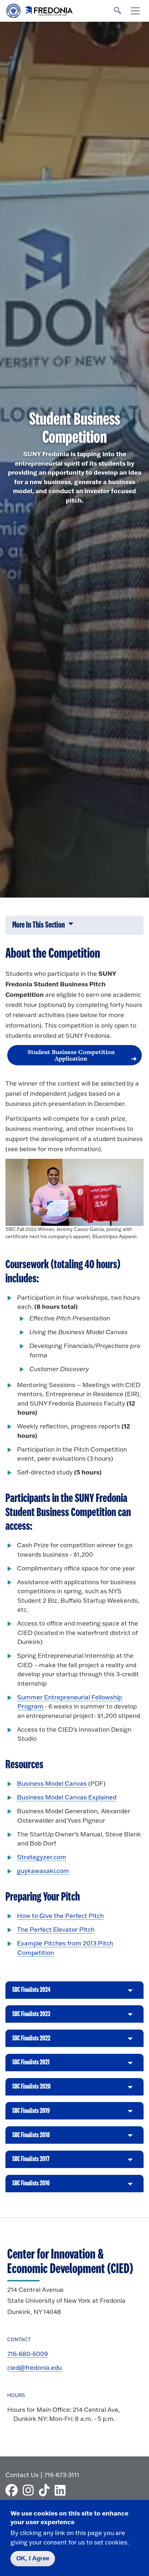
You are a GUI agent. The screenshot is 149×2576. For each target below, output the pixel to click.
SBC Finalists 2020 (31, 2089)
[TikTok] (46, 2490)
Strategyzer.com (42, 1857)
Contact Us (22, 2475)
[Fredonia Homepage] (40, 9)
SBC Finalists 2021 (31, 2065)
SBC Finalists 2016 (31, 2186)
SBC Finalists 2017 (31, 2162)
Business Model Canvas (52, 1783)
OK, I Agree (33, 2558)
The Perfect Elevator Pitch (56, 1929)
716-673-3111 (62, 2475)
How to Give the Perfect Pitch (60, 1916)
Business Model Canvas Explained (67, 1797)
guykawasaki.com (43, 1871)
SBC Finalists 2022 (31, 2041)
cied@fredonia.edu (35, 2367)
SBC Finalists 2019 (31, 2113)
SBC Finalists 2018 (31, 2138)
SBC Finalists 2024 (31, 1992)
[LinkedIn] (62, 2490)
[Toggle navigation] (135, 11)
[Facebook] (13, 2490)
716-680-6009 (27, 2354)
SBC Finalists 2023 (31, 2017)
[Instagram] (30, 2490)
